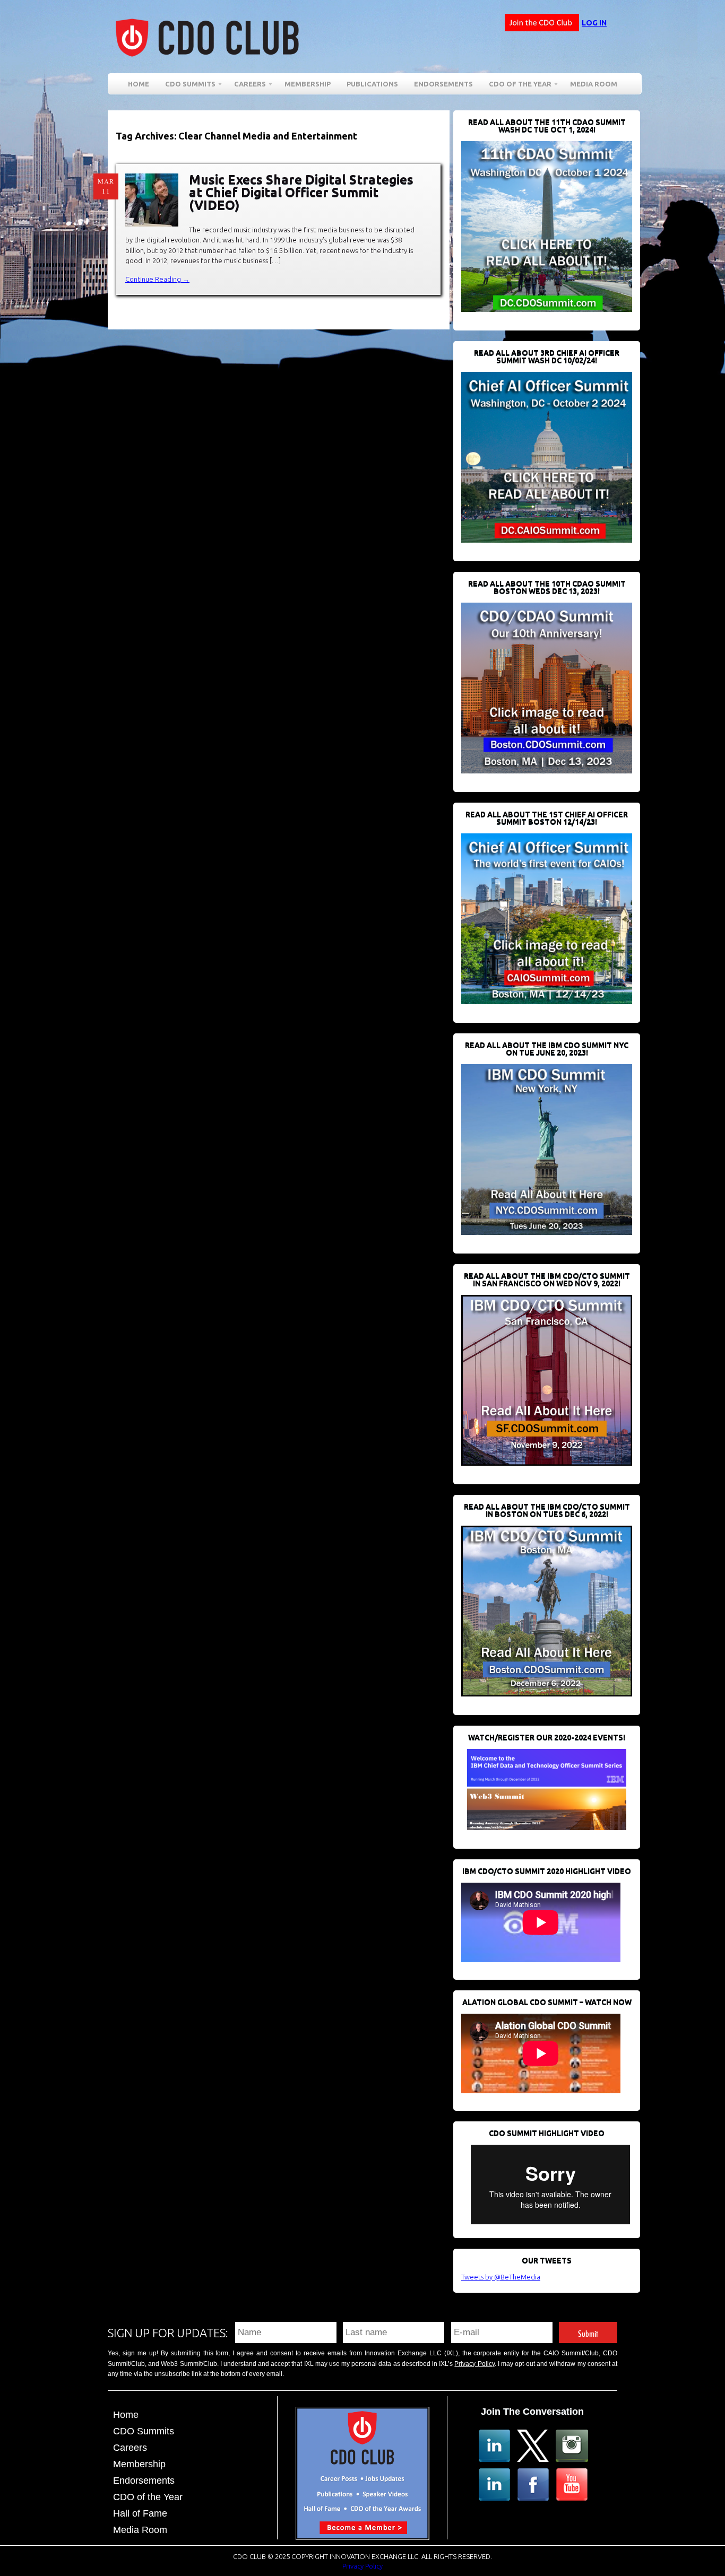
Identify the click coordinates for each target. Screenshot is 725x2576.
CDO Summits (144, 2431)
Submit (588, 2332)
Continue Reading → (157, 279)
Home (139, 84)
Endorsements (443, 84)
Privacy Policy (474, 2364)
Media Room (594, 84)
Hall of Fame (140, 2513)
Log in (594, 23)
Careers (246, 86)
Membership (308, 84)
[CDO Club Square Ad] (362, 2537)
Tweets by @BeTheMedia (501, 2277)
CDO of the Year (516, 86)
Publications (372, 84)
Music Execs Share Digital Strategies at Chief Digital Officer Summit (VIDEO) (301, 192)
